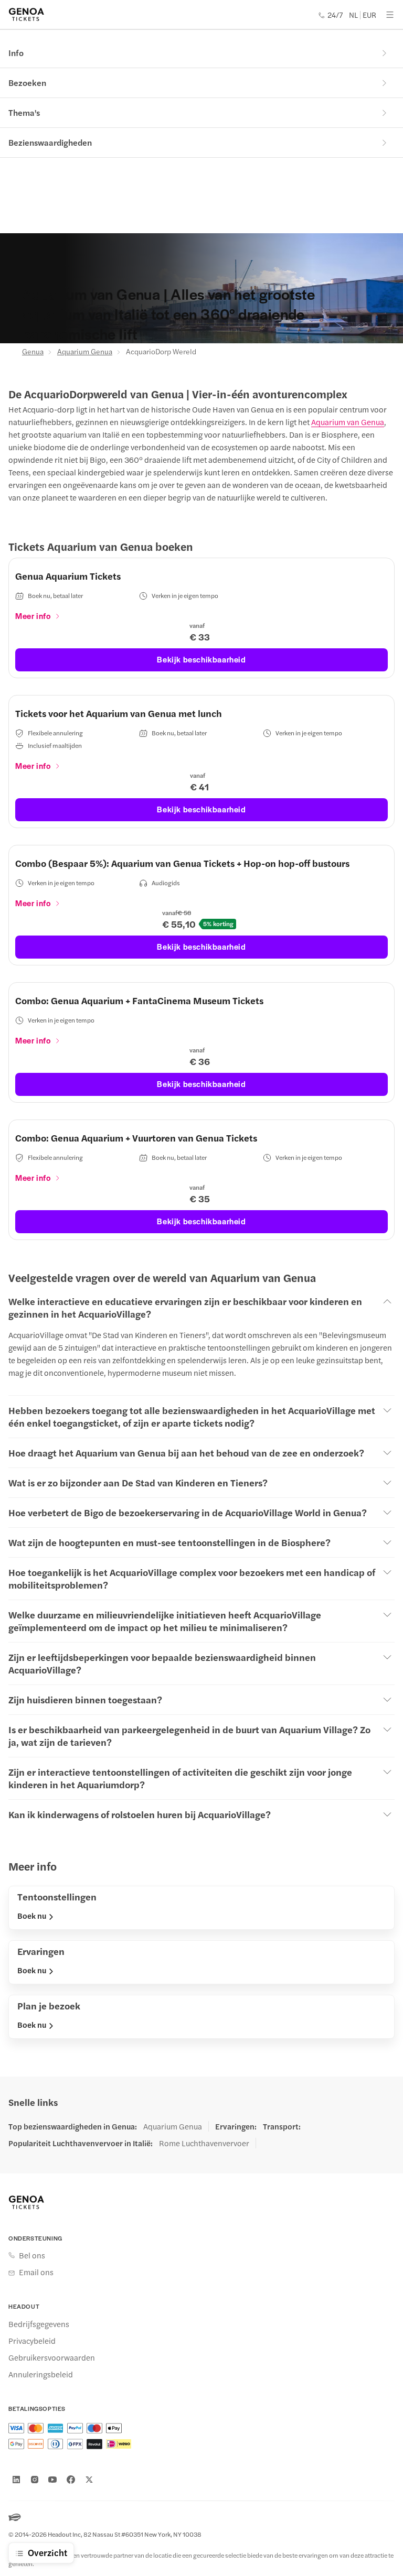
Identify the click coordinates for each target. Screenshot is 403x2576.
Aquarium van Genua (348, 422)
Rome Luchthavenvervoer (204, 2143)
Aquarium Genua (85, 351)
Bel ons (32, 2255)
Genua (33, 351)
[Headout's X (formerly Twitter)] (89, 2480)
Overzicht (47, 2552)
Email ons (36, 2272)
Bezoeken (27, 83)
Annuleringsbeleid (41, 2374)
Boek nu (32, 1916)
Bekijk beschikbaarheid (201, 659)
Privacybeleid (32, 2341)
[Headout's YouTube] (52, 2480)
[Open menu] (390, 15)
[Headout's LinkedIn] (16, 2480)
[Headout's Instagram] (35, 2480)
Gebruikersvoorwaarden (52, 2357)
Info (16, 53)
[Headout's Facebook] (71, 2480)
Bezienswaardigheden (50, 142)
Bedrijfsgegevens (39, 2324)
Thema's (24, 112)
